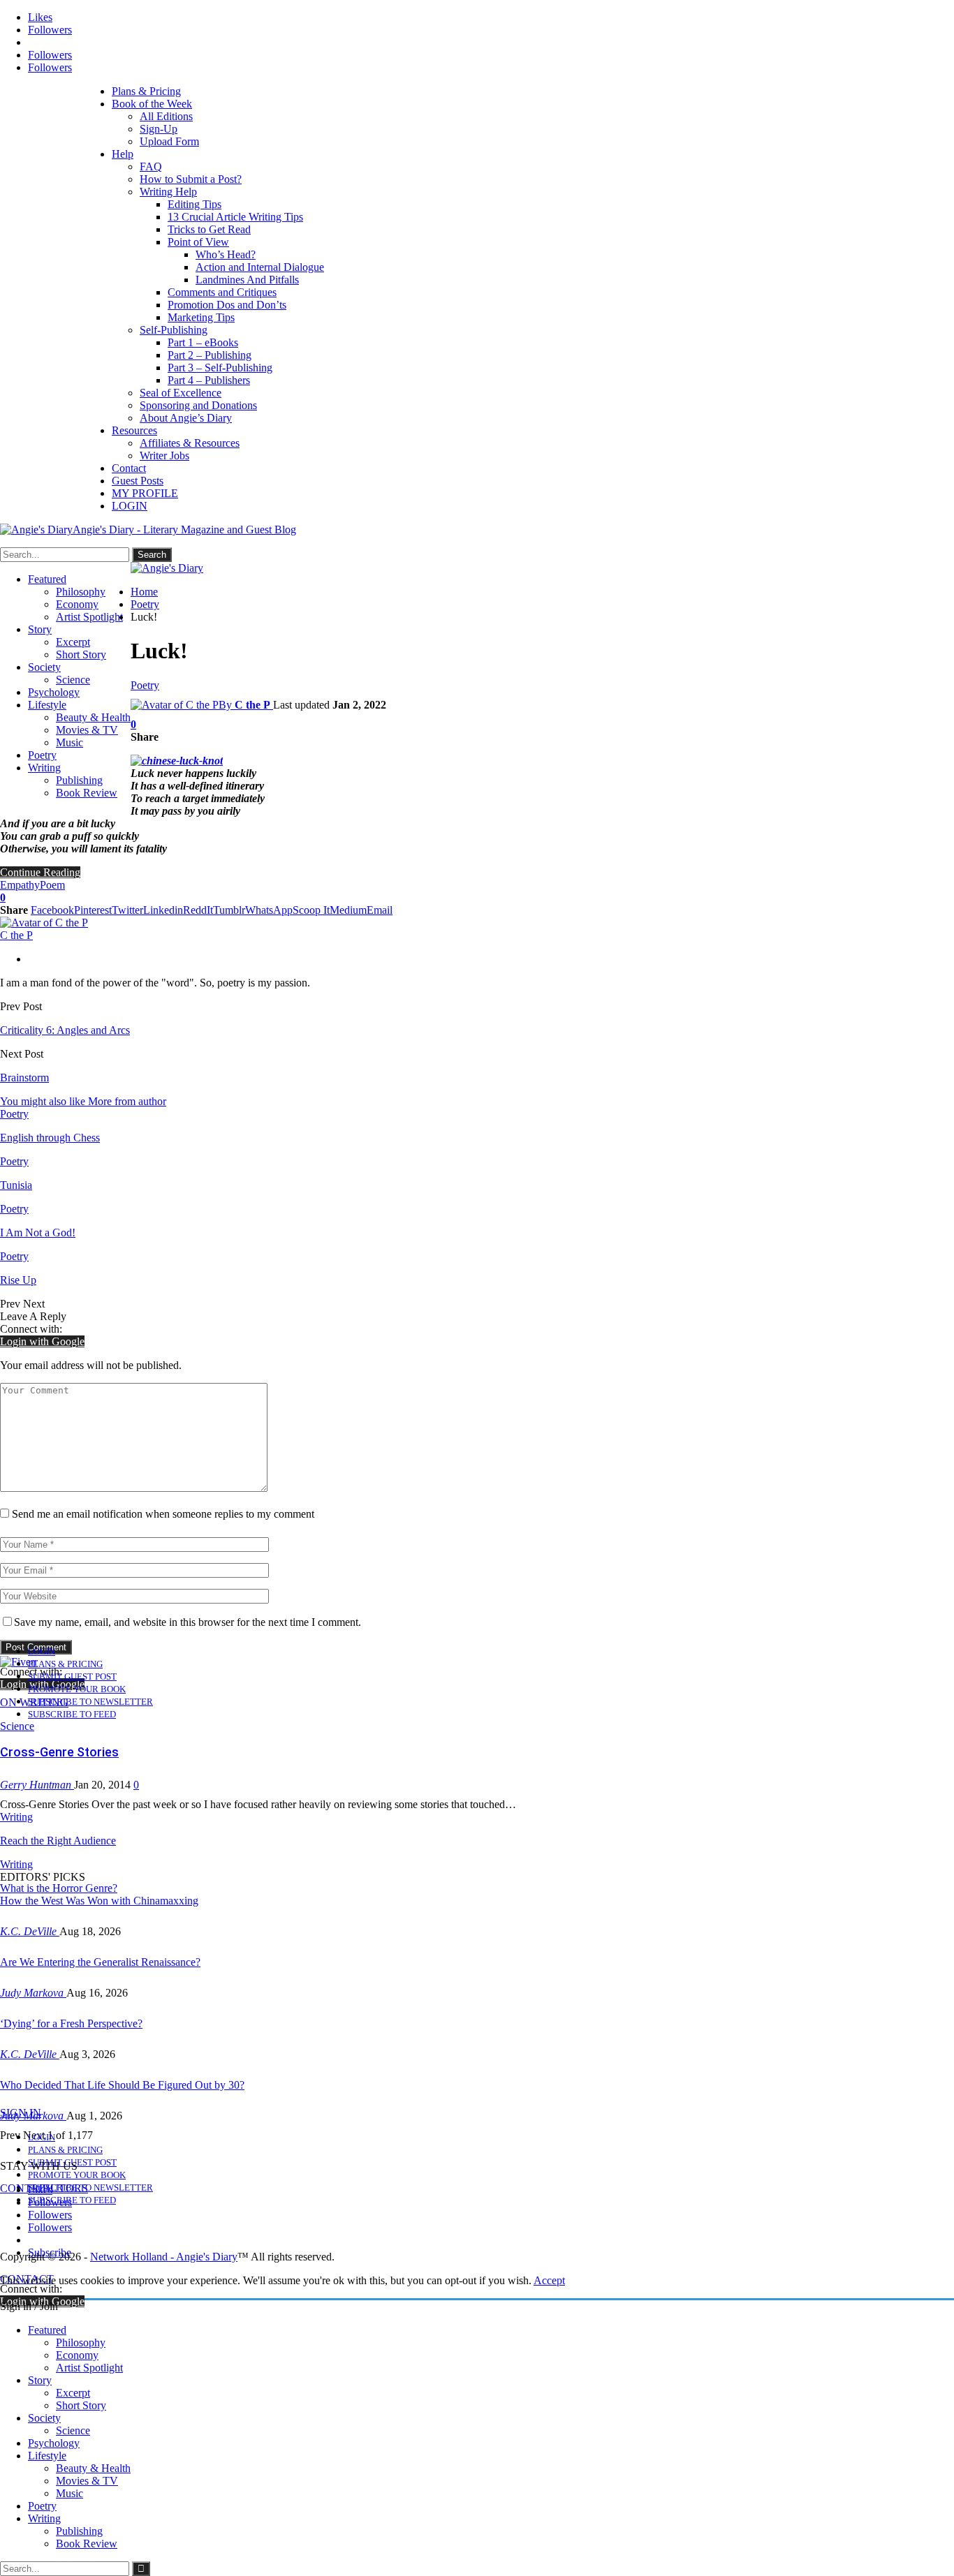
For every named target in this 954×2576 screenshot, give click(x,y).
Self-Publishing (174, 330)
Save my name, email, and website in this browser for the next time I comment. (188, 1622)
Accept (549, 2280)
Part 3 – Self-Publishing (220, 368)
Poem (52, 885)
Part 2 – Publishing (210, 355)
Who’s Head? (226, 254)
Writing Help (168, 192)
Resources (134, 430)
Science (73, 680)
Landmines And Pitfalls (247, 280)
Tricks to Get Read (209, 229)
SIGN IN (21, 2113)
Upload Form (169, 141)
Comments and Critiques (222, 292)
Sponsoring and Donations (198, 405)
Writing (44, 768)
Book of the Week (152, 104)
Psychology (54, 692)
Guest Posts (138, 481)
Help (123, 154)
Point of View (198, 242)
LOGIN (130, 506)
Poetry (42, 755)
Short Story (81, 654)
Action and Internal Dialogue (260, 267)
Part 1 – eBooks (203, 342)
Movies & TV (87, 730)
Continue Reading (40, 872)
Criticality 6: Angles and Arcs (65, 1030)
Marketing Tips (201, 317)
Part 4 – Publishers (209, 380)
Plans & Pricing (146, 91)
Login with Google (42, 1341)
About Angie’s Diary (186, 418)
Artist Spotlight (89, 617)
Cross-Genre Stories (59, 1752)
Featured (47, 579)
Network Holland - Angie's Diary (164, 2257)
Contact (129, 468)
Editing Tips (195, 204)
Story (40, 629)
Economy (77, 604)
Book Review (87, 793)
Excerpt (73, 642)
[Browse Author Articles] (44, 923)
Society (44, 667)
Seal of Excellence (181, 393)
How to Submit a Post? (191, 179)
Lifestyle (47, 705)
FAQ (151, 166)
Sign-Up (159, 129)
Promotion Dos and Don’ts (227, 305)
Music (69, 742)
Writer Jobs (164, 456)
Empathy (20, 885)
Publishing (79, 780)
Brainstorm (24, 1078)
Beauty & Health (93, 717)
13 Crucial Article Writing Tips (235, 217)
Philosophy (81, 592)
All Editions (166, 116)
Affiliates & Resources (190, 443)
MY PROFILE (145, 493)
